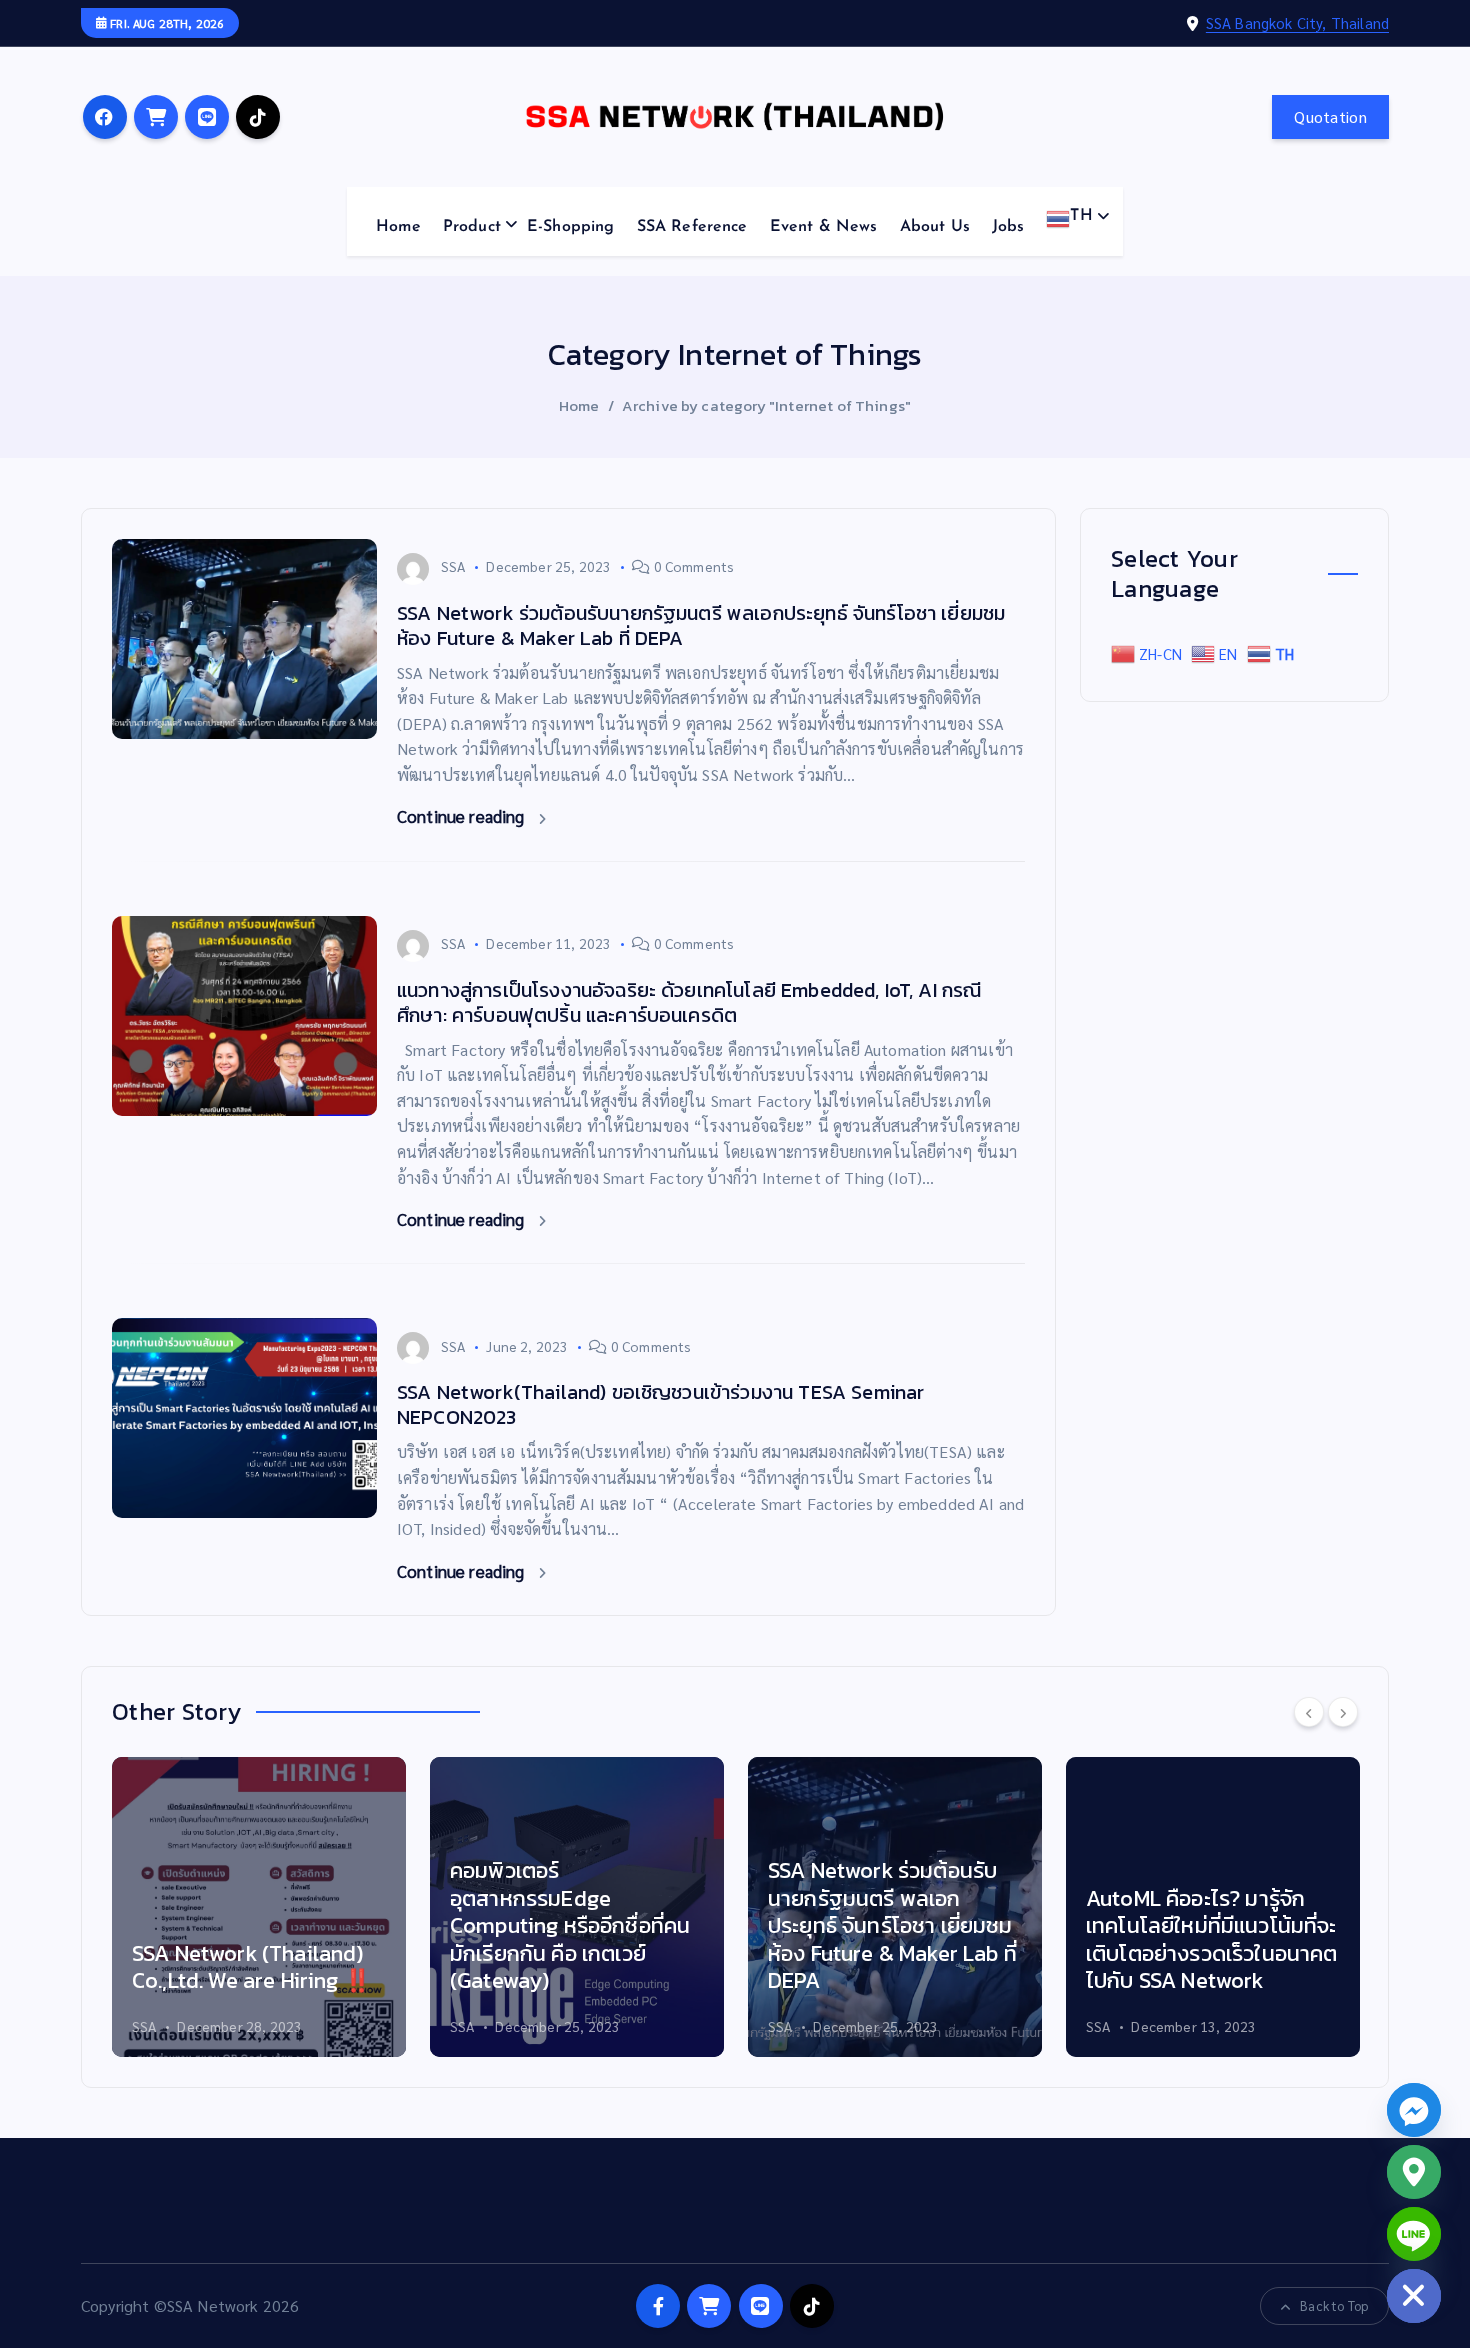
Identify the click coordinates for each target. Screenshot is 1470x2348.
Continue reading (463, 816)
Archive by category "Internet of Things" (766, 405)
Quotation (1330, 116)
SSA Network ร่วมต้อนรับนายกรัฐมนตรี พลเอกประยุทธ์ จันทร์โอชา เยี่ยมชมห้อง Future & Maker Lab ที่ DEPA (701, 625)
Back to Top (1334, 2305)
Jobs (1008, 227)
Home (398, 227)
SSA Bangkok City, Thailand (1297, 22)
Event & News (824, 227)
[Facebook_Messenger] (1414, 2110)
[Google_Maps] (1414, 2172)
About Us (935, 227)
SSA (453, 566)
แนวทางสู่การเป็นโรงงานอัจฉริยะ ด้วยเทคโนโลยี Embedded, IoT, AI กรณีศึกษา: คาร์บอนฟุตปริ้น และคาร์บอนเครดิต (689, 1002)
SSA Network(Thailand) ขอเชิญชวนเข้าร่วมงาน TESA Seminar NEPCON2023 (660, 1404)
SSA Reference (692, 227)
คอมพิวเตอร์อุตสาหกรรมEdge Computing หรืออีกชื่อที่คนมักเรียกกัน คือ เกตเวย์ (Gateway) (570, 1925)
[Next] (1343, 1712)
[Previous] (1309, 1712)
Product (472, 227)
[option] (259, 1907)
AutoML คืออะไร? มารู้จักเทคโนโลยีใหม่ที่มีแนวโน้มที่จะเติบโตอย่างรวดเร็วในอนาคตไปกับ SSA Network (1212, 1940)
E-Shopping (571, 227)
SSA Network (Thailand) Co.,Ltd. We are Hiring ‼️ (251, 1967)
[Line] (1414, 2234)
